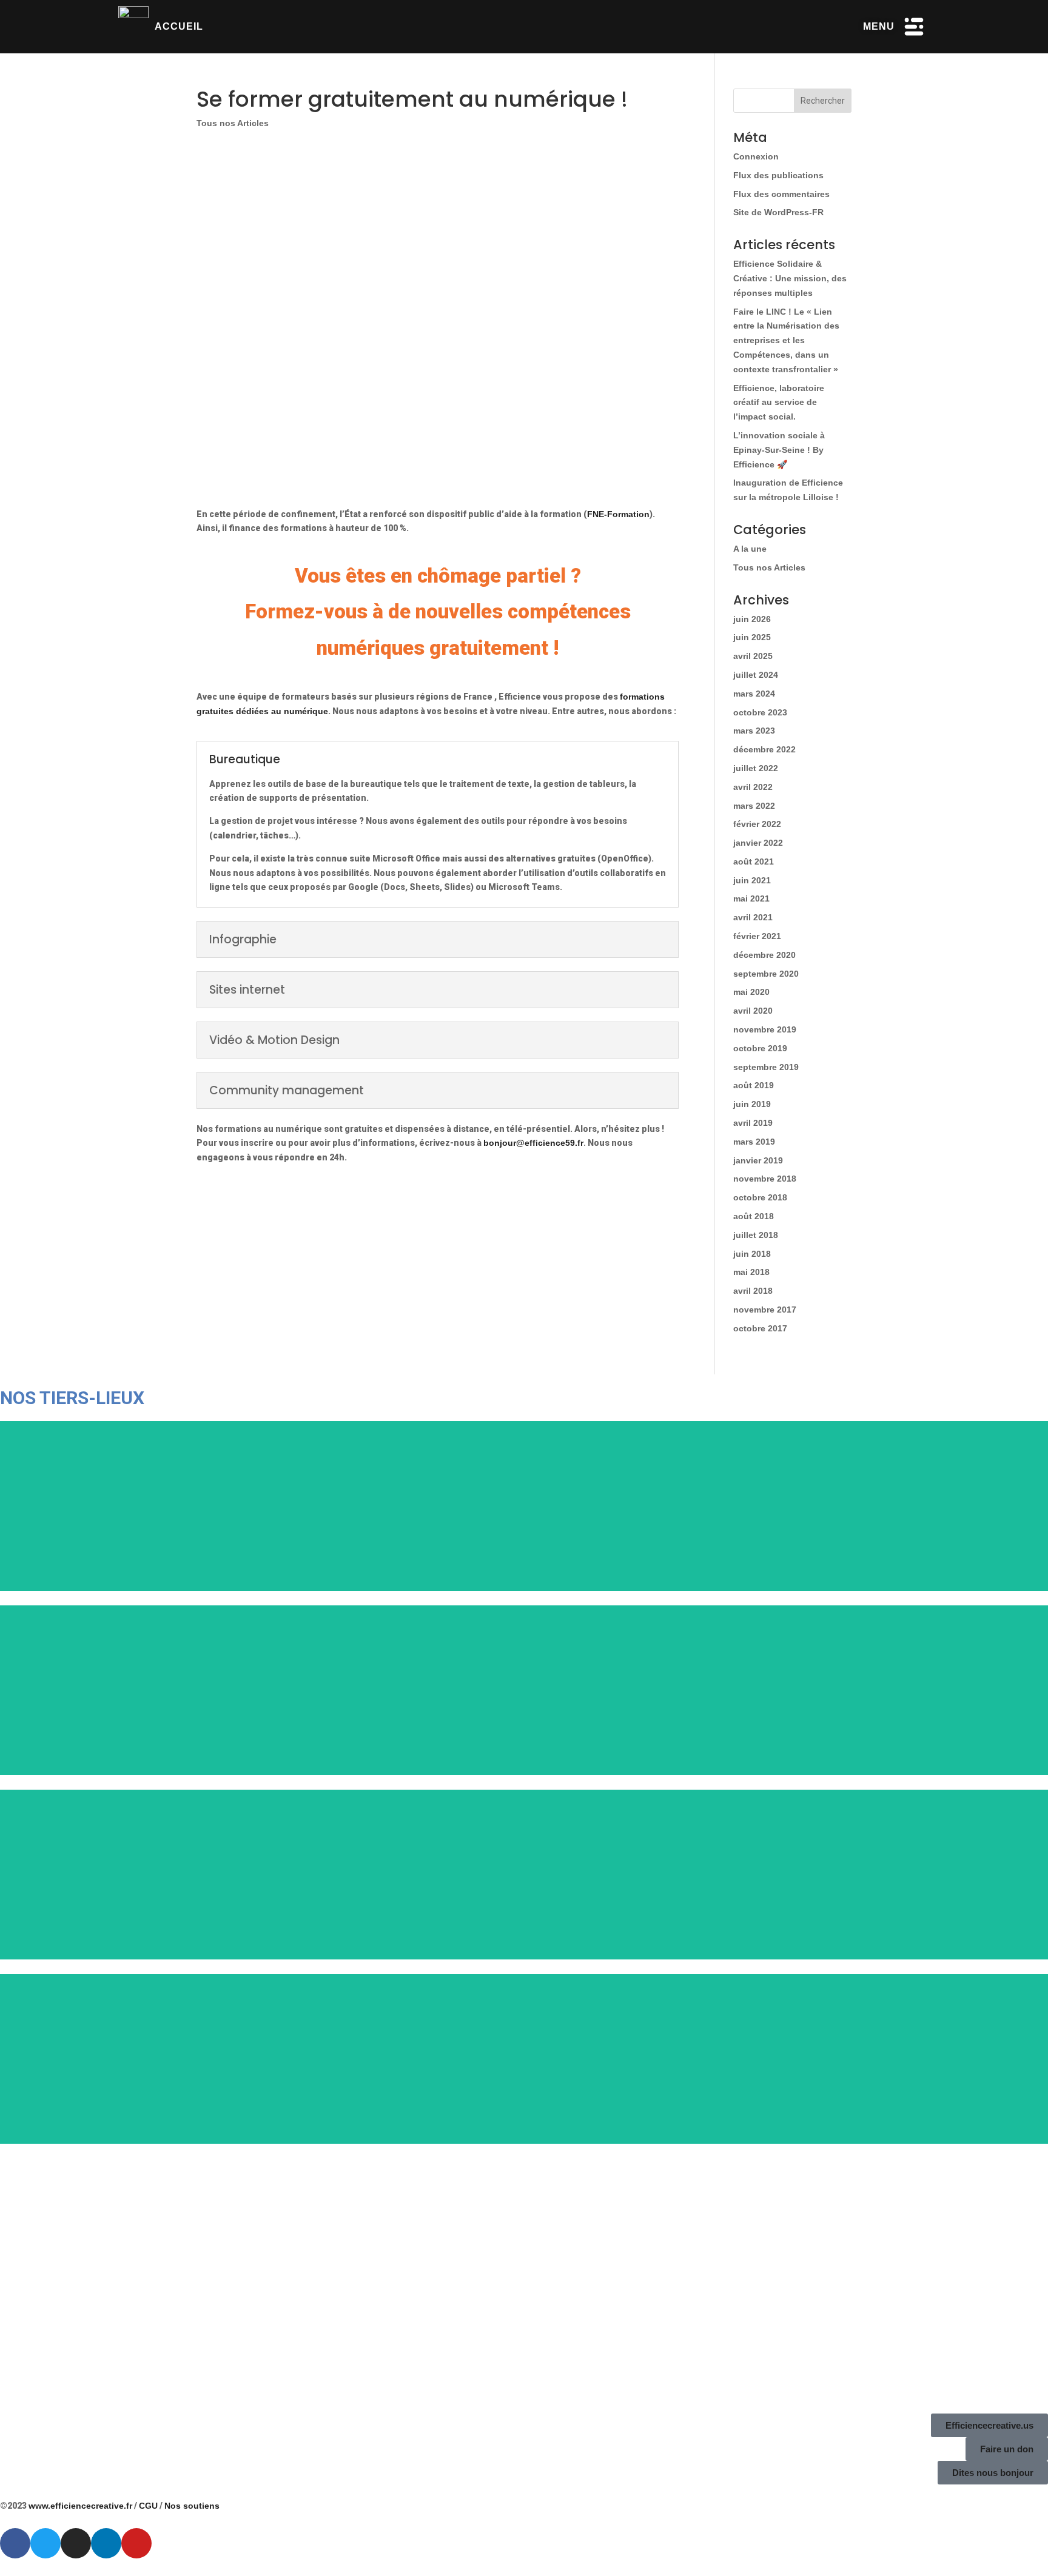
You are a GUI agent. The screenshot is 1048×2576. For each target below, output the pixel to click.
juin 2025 (752, 637)
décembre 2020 (764, 955)
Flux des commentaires (781, 194)
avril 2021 (753, 917)
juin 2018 (752, 1254)
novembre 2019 (765, 1029)
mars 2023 (754, 731)
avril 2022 (753, 787)
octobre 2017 (760, 1328)
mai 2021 (751, 898)
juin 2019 (752, 1104)
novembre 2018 (765, 1179)
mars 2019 (754, 1142)
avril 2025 (753, 656)
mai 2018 (751, 1272)
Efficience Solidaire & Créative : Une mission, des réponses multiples (790, 278)
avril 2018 (753, 1291)
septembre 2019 (766, 1067)
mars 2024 (754, 694)
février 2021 (757, 936)
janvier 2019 (758, 1160)
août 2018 (754, 1216)
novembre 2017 (765, 1310)
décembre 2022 (764, 749)
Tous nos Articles (233, 123)
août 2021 (754, 861)
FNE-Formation (618, 514)
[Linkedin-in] (106, 2543)
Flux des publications (778, 175)
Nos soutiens (192, 2506)
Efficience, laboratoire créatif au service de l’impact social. (779, 403)
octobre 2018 (760, 1197)
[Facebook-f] (15, 2543)
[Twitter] (45, 2543)
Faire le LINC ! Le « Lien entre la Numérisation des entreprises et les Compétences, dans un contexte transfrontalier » (786, 340)
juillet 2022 (756, 768)
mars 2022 (754, 806)
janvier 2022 (758, 843)
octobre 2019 (760, 1048)
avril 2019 (753, 1123)
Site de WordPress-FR (778, 212)
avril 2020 (753, 1011)
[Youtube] (136, 2543)
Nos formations (310, 1245)
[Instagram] (76, 2543)
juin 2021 (752, 880)
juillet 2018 (756, 1235)
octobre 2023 (760, 712)
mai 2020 (751, 992)
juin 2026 (752, 619)
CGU (148, 2506)
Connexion (756, 156)
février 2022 (757, 824)
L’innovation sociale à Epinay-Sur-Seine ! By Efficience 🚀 (779, 450)
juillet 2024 (756, 675)
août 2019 (754, 1085)
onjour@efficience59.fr (536, 1143)
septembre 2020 (766, 974)
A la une (750, 549)
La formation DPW (565, 1245)
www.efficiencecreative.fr (80, 2506)
